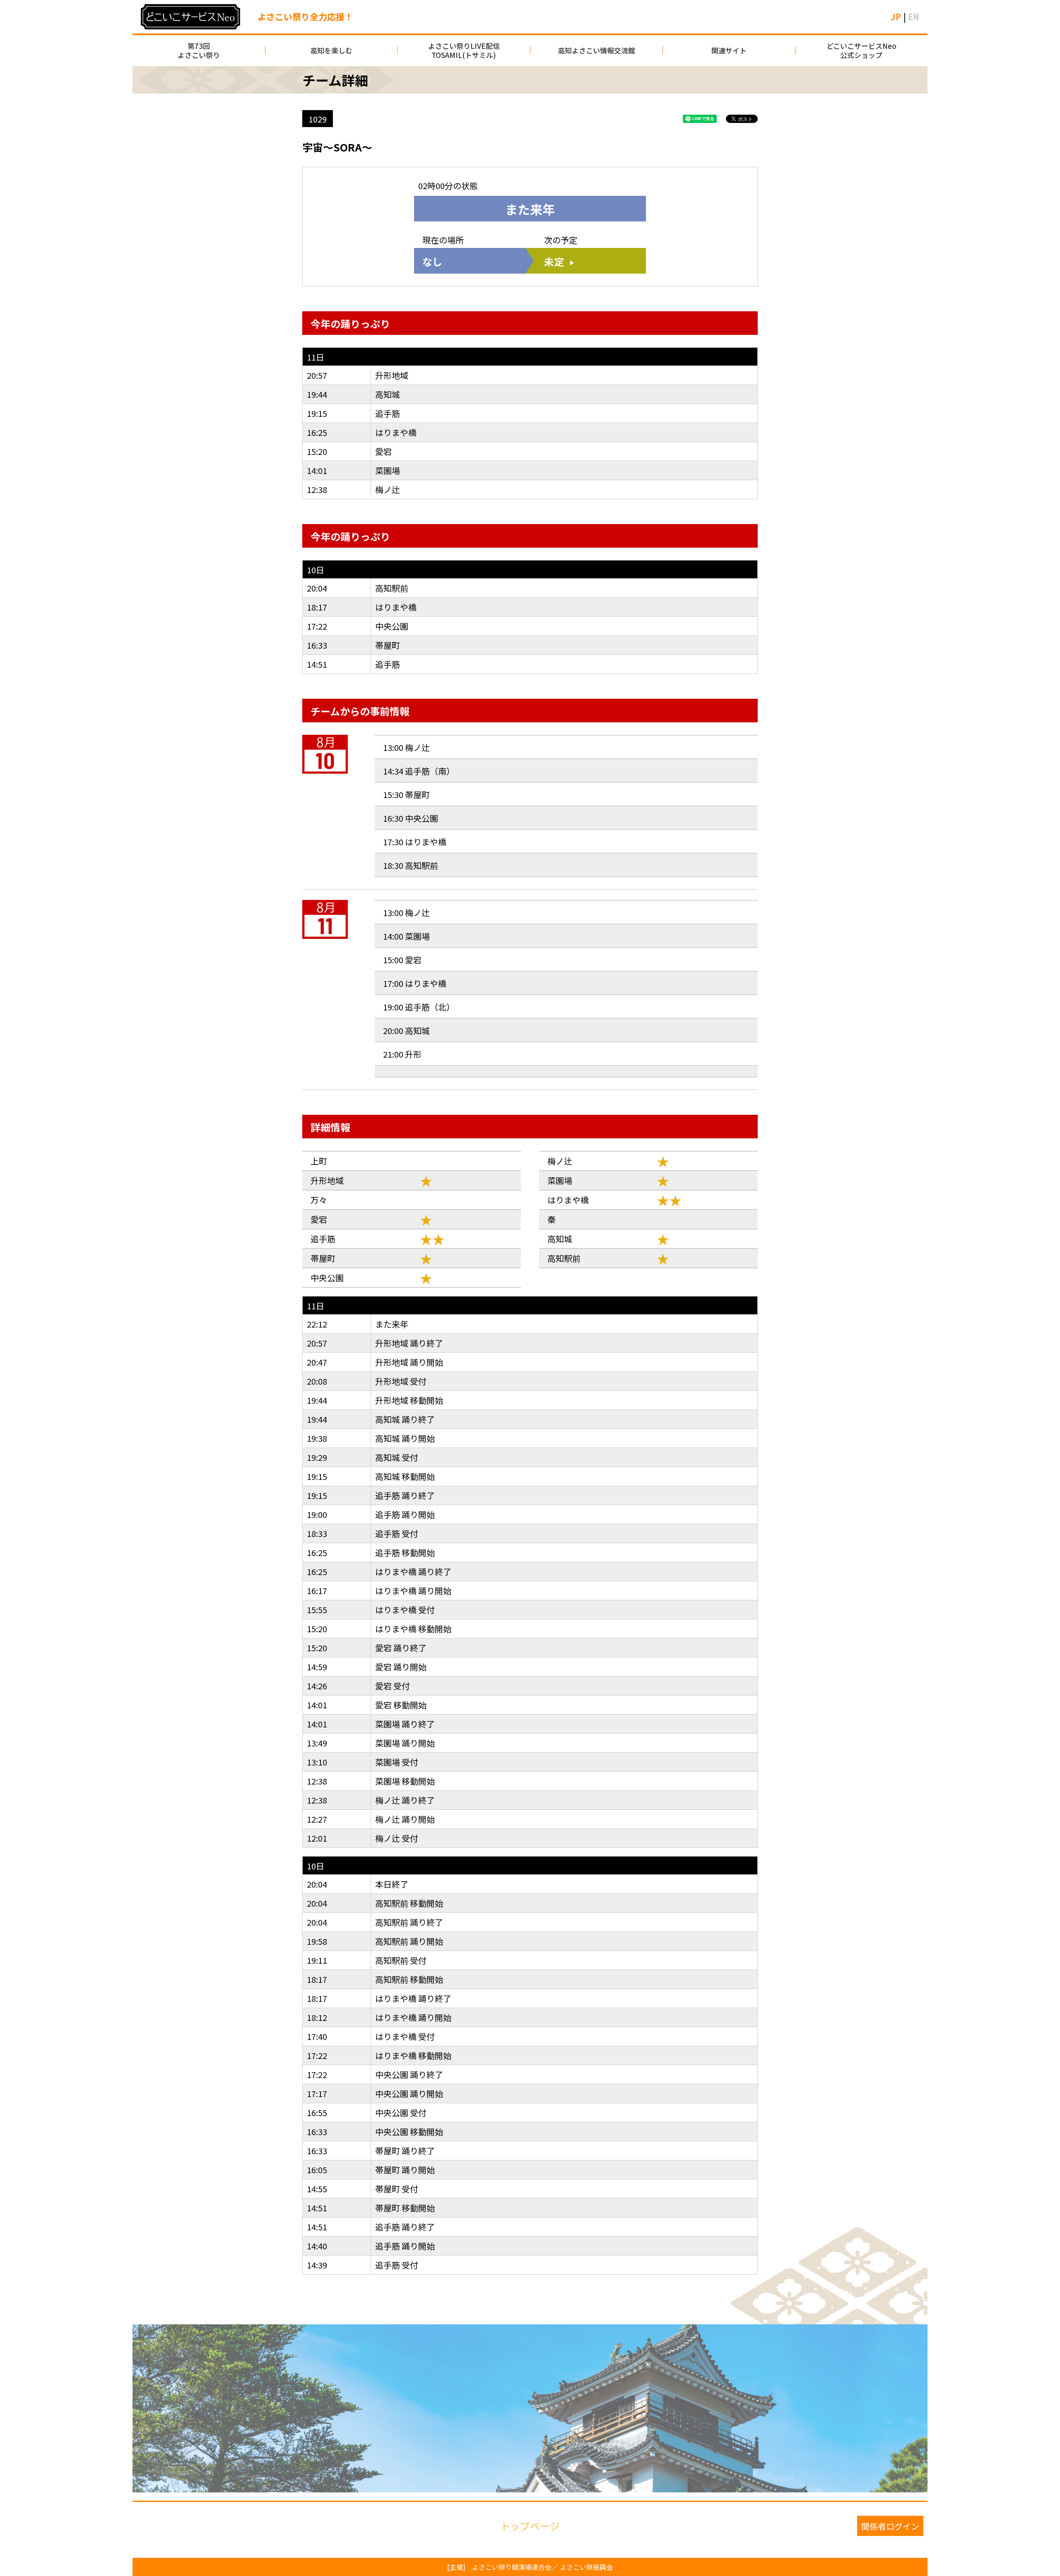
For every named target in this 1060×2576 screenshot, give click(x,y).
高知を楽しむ (331, 50)
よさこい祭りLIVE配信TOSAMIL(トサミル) (464, 50)
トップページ (530, 2526)
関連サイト (729, 50)
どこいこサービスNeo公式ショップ (861, 50)
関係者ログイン (890, 2526)
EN (914, 17)
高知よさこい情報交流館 (596, 50)
